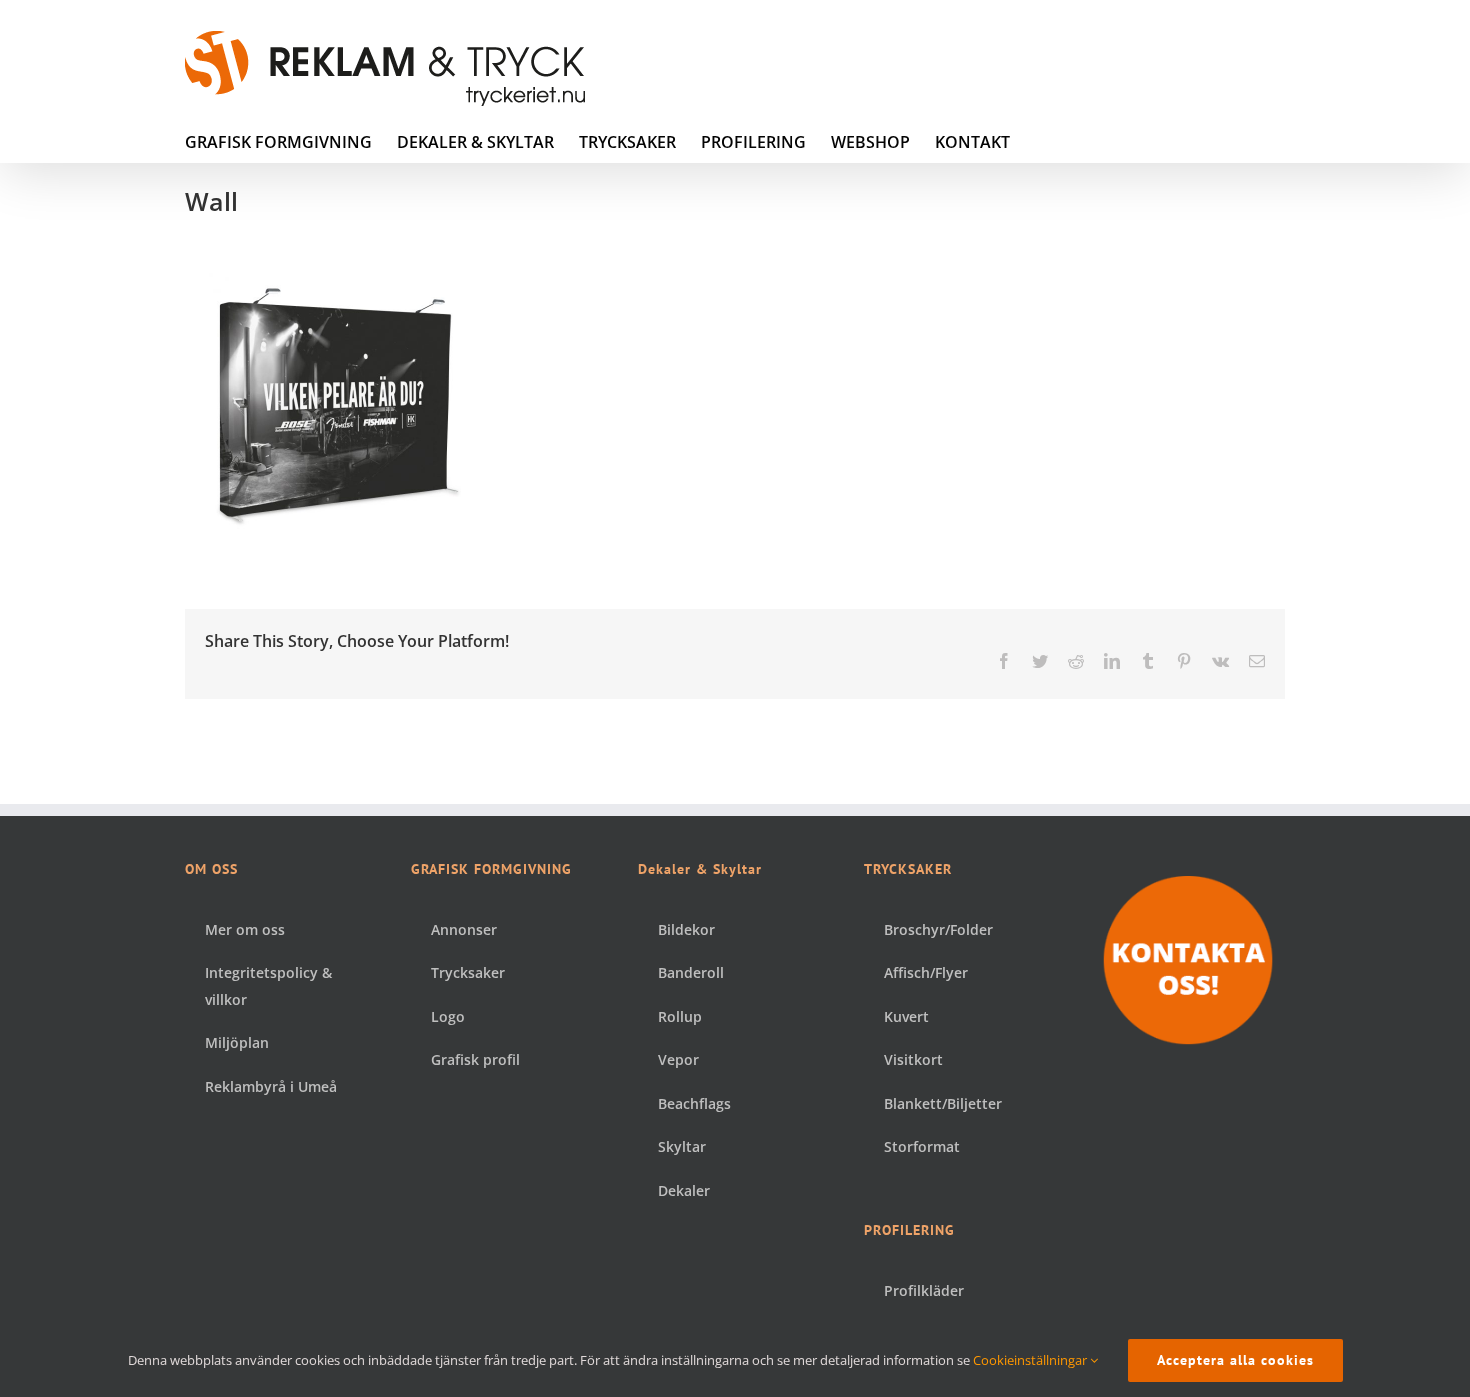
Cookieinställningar (1031, 1360)
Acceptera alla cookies (1235, 1360)
